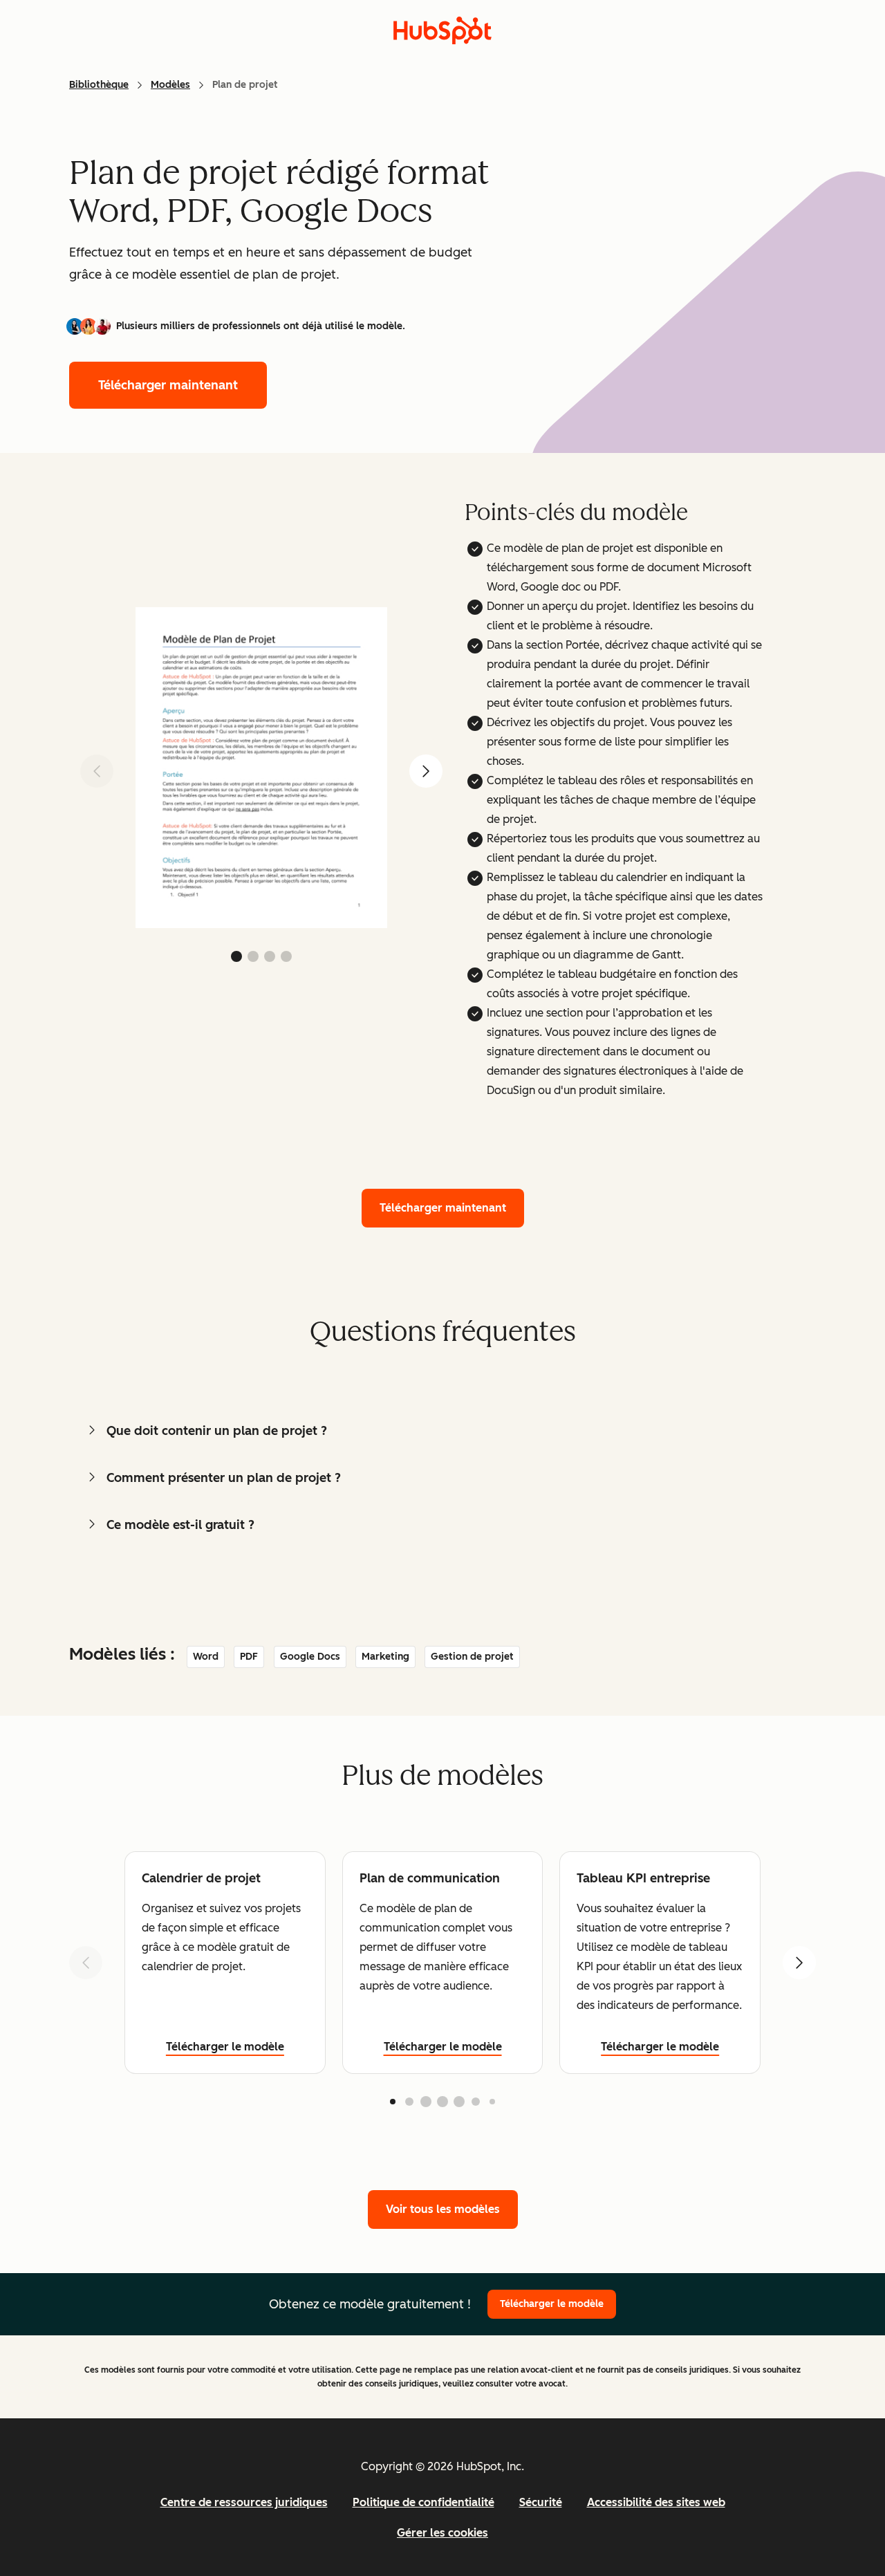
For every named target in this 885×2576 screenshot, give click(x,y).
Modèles (170, 85)
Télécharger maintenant (168, 385)
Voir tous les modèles (443, 2209)
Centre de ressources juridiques (244, 2502)
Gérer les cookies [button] (442, 2533)
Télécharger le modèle (225, 2047)
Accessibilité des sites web (656, 2502)
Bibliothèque (99, 85)
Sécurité (541, 2502)
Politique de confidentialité (423, 2502)
